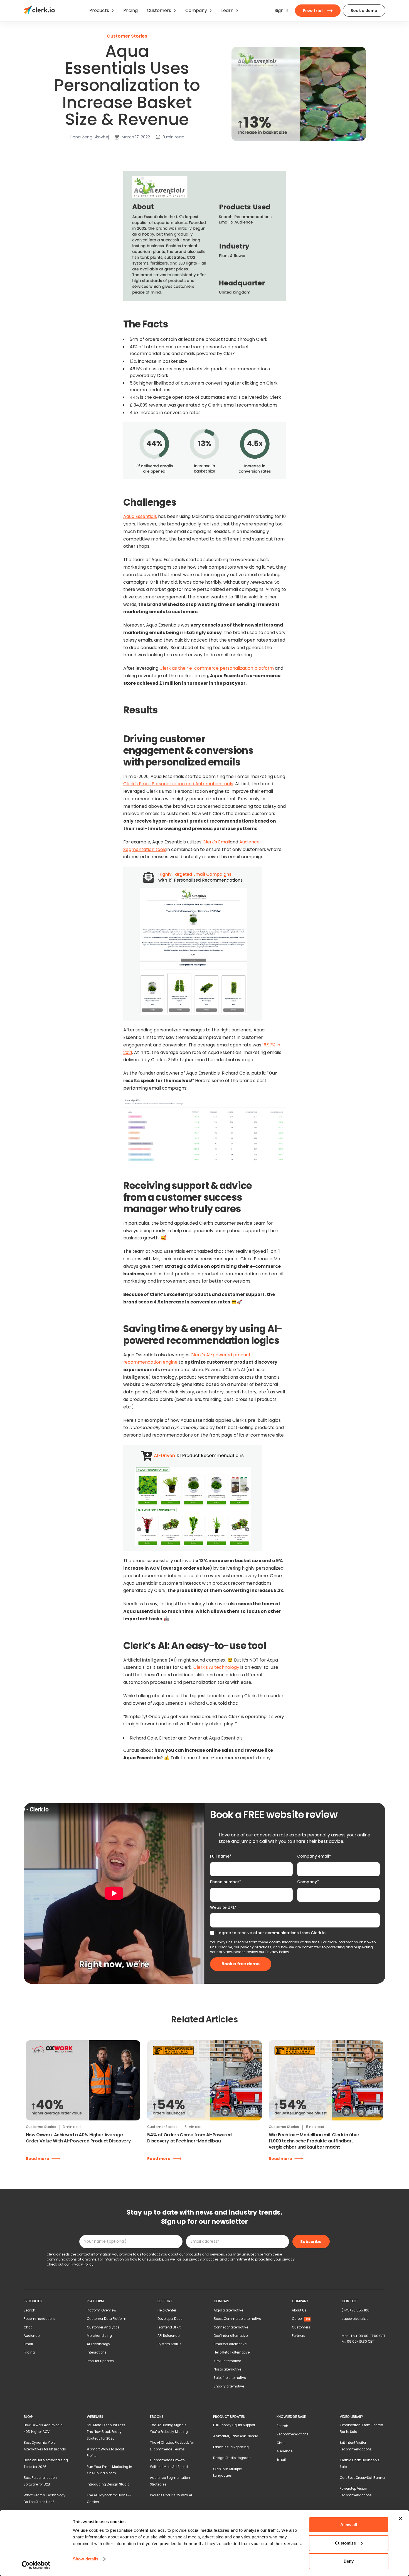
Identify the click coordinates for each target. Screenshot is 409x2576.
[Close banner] (400, 2519)
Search (29, 2310)
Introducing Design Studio (108, 2484)
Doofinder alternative (231, 2336)
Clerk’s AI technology (216, 1667)
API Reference (168, 2336)
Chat (28, 2327)
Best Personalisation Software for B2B (40, 2481)
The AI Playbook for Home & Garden (109, 2499)
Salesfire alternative (230, 2378)
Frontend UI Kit (169, 2327)
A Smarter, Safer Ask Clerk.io (236, 2436)
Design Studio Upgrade (232, 2458)
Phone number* (226, 1882)
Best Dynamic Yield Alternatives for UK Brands (45, 2446)
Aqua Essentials (140, 516)
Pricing (29, 2352)
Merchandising (99, 2336)
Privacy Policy (277, 1952)
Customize (345, 2543)
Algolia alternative (228, 2310)
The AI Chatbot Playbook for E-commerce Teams (172, 2446)
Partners (299, 2336)
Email (28, 2344)
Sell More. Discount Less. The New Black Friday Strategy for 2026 (106, 2432)
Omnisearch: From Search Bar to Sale (361, 2428)
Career (301, 2319)
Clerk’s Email (216, 842)
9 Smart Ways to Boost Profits (105, 2453)
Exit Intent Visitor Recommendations (356, 2446)
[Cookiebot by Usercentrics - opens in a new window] (36, 2565)
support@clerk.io (355, 2319)
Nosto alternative (227, 2369)
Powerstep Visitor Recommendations (356, 2492)
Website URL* (223, 1907)
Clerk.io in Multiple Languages (227, 2472)
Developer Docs (170, 2319)
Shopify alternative (229, 2386)
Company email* (314, 1856)
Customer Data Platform (107, 2319)
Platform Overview (102, 2310)
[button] (102, 11)
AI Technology (98, 2344)
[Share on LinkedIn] (47, 152)
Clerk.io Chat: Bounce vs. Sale (360, 2464)
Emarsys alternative (230, 2344)
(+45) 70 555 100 (356, 2310)
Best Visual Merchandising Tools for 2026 (46, 2464)
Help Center (167, 2310)
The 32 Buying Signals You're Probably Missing (169, 2428)
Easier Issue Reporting (231, 2447)
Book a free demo (241, 1964)
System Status (169, 2344)
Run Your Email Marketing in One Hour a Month (109, 2470)
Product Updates (100, 2361)
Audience (32, 2336)
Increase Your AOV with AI (171, 2495)
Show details (86, 2559)
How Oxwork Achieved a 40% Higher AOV (43, 2428)
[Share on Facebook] (54, 152)
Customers (301, 2327)
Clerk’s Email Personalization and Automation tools (178, 784)
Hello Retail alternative (232, 2352)
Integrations (97, 2352)
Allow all (349, 2525)
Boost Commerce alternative (237, 2319)
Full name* (221, 1856)
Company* (308, 1882)
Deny (349, 2561)
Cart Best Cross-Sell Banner (363, 2478)
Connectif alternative (231, 2327)
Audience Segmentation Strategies (170, 2481)
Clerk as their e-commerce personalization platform (217, 668)
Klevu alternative (227, 2361)
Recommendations (40, 2319)
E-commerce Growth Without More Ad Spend (169, 2464)
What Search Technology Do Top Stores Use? (45, 2499)
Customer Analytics (103, 2327)
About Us (299, 2310)
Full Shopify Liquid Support (234, 2425)
